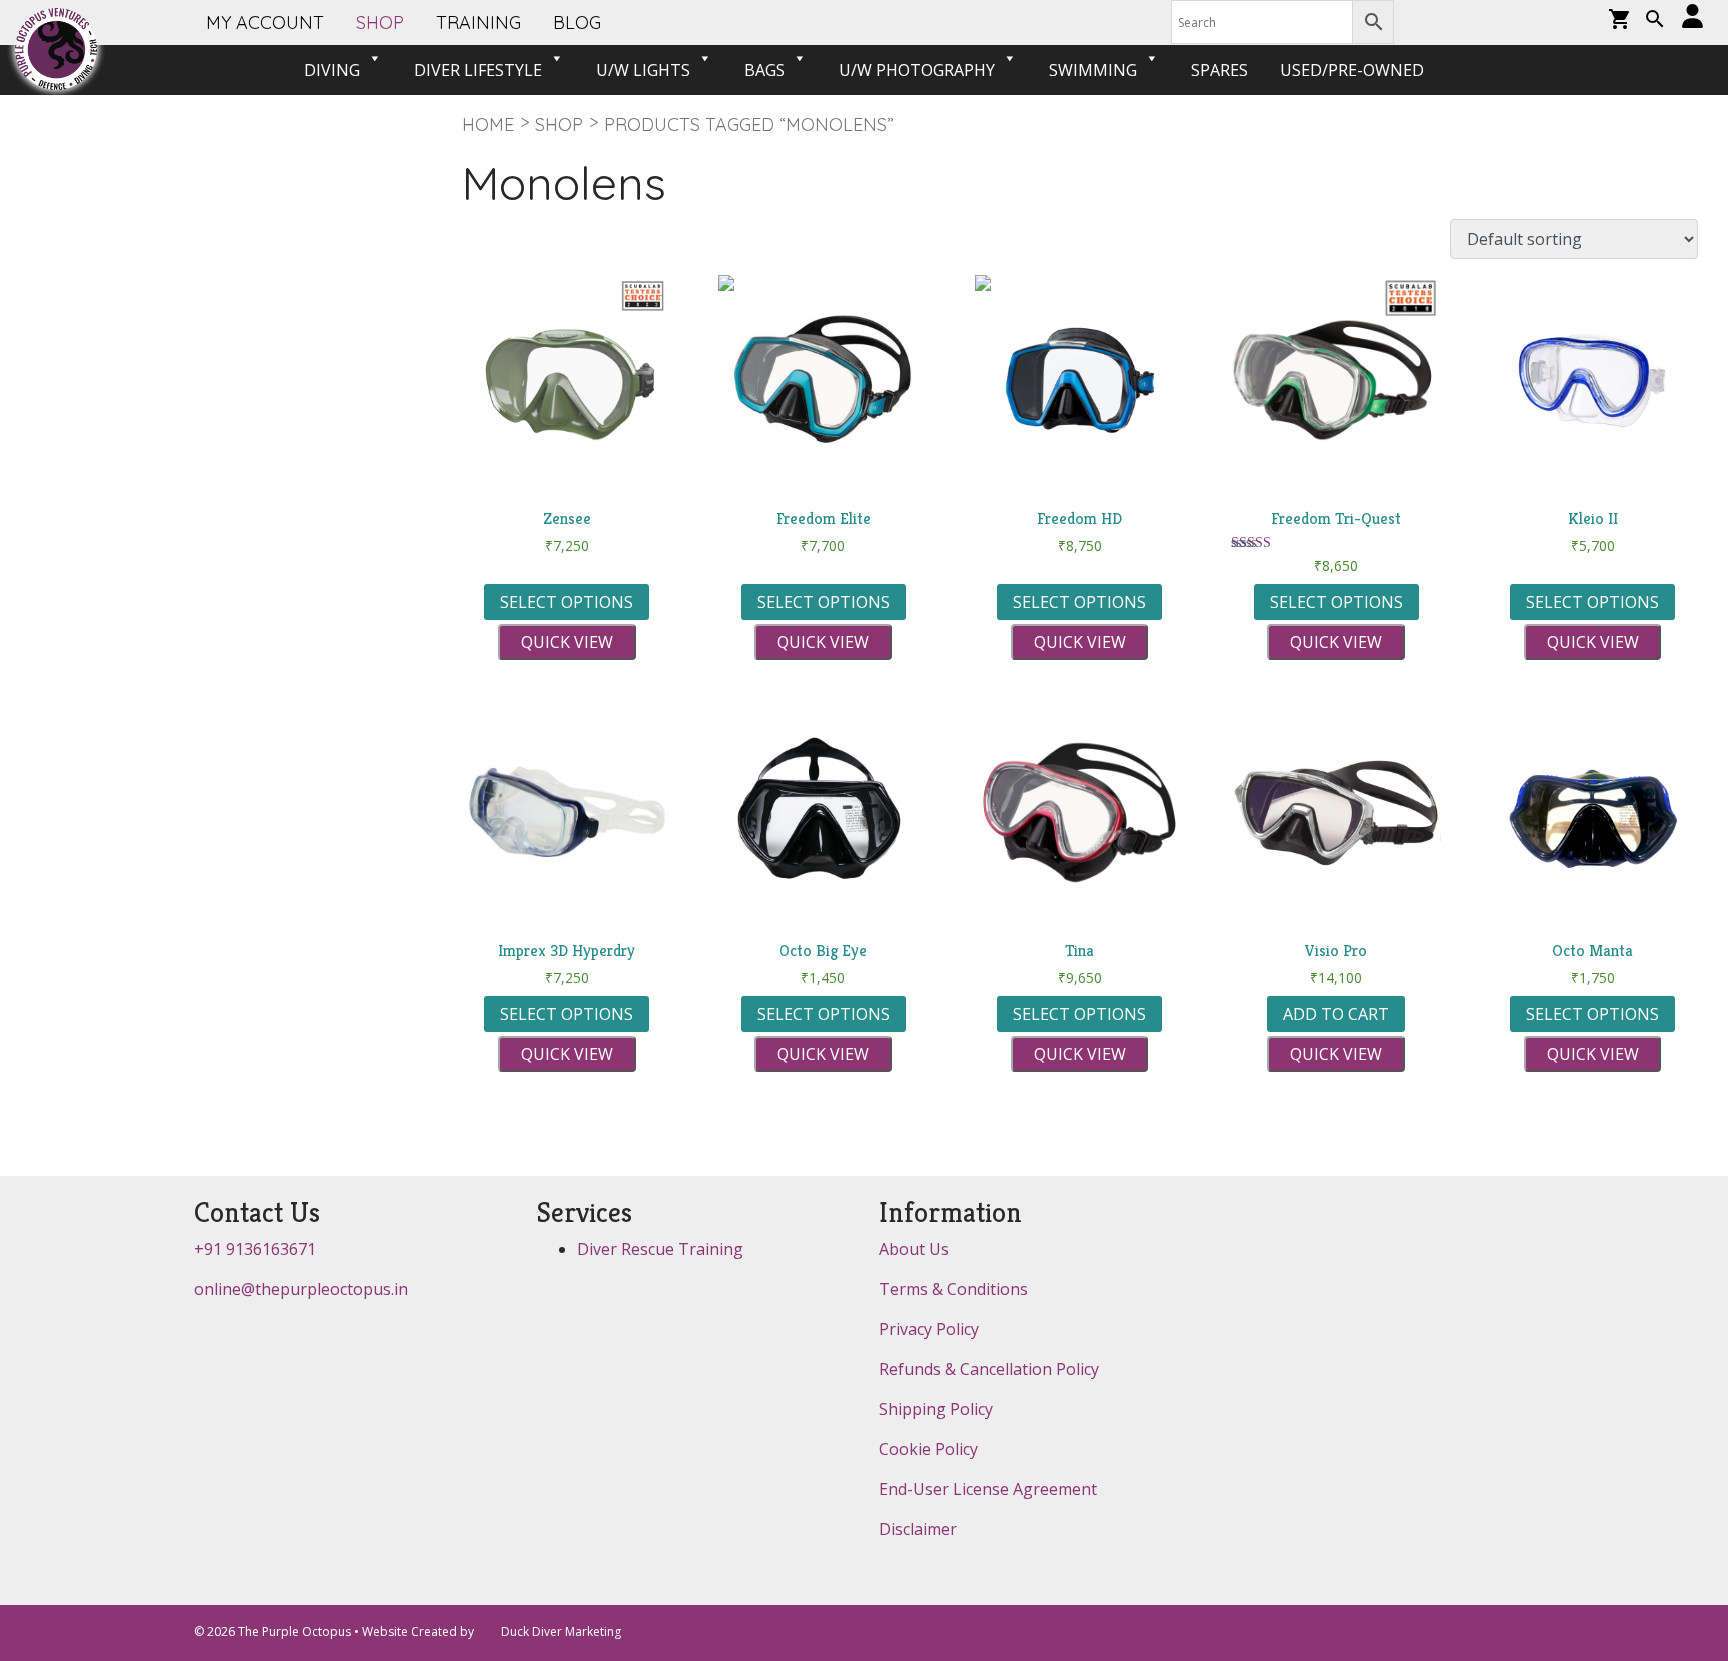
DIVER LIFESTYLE (478, 70)
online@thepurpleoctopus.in (301, 1289)
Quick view (567, 642)
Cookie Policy (928, 1449)
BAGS (764, 70)
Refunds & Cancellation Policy (989, 1369)
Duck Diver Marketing (561, 1631)
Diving (332, 70)
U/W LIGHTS (643, 70)
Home (488, 124)
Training (478, 22)
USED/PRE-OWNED (1352, 70)
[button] (1655, 21)
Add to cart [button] (1336, 1014)
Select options (566, 602)
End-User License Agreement (988, 1489)
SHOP (380, 22)
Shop (559, 124)
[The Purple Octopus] (56, 49)
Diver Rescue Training (660, 1249)
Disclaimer (918, 1529)
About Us (914, 1249)
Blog (577, 22)
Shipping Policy (936, 1409)
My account (265, 22)
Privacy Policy (929, 1329)
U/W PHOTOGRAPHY (917, 70)
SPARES (1219, 70)
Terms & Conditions (953, 1289)
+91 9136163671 (255, 1249)
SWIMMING (1093, 70)
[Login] (1693, 17)
